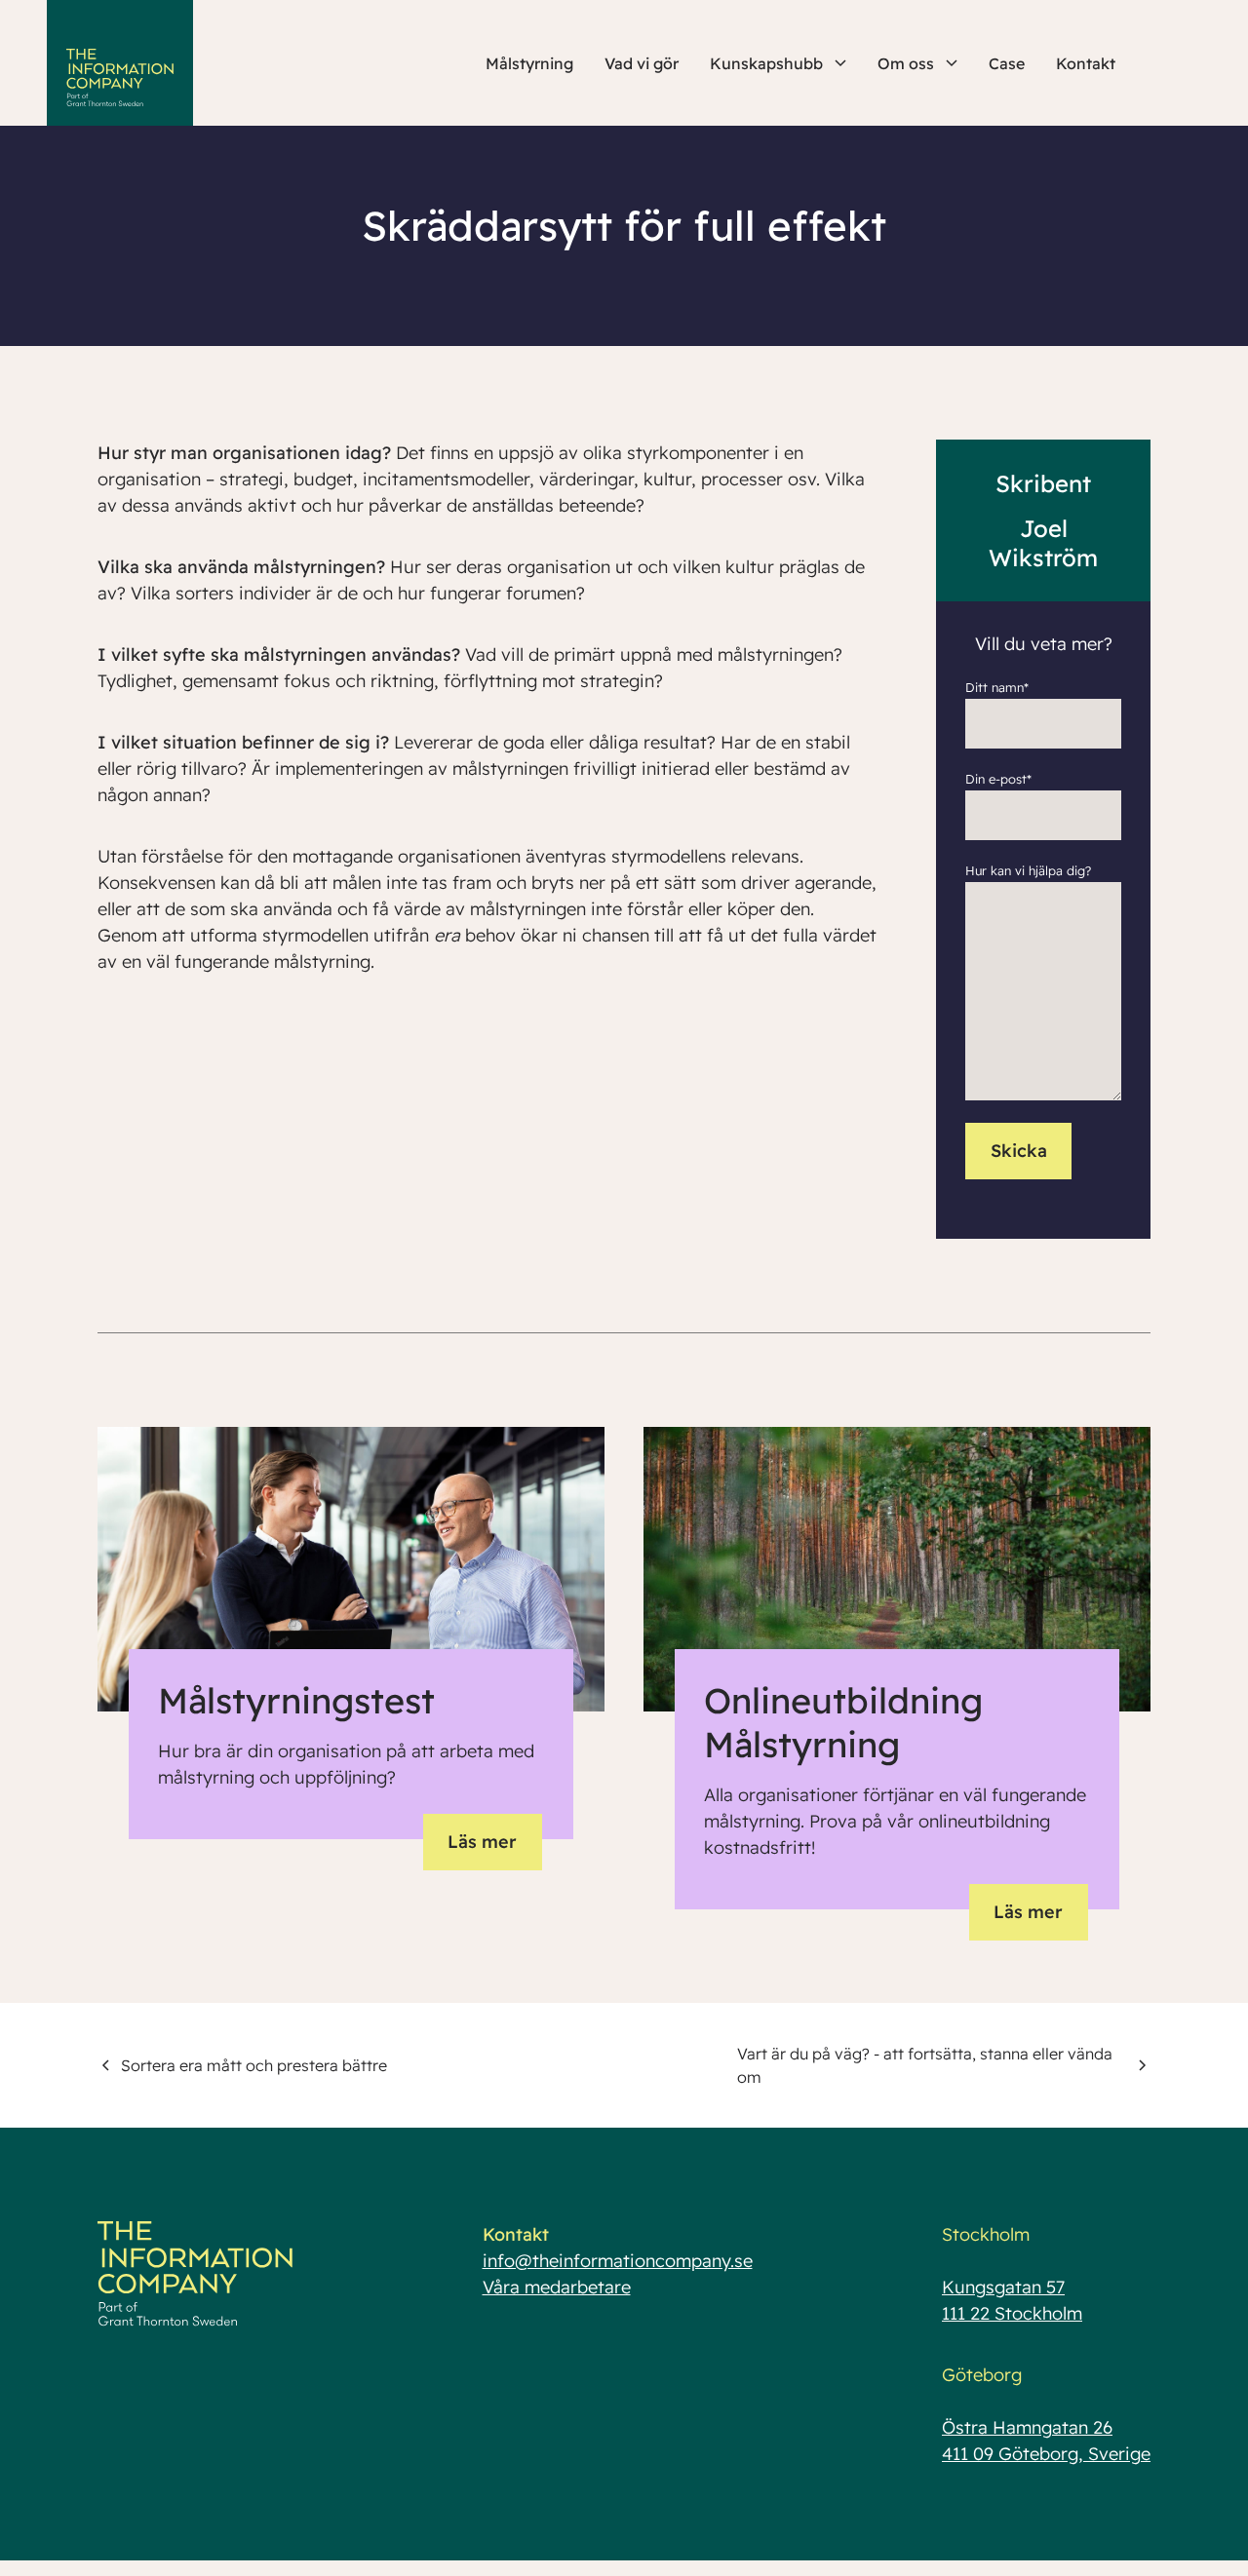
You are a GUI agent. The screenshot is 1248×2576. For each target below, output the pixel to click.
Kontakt (1086, 63)
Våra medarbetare (557, 2287)
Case (1007, 63)
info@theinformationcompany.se (618, 2261)
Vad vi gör (642, 63)
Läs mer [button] (482, 1842)
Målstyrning (529, 63)
